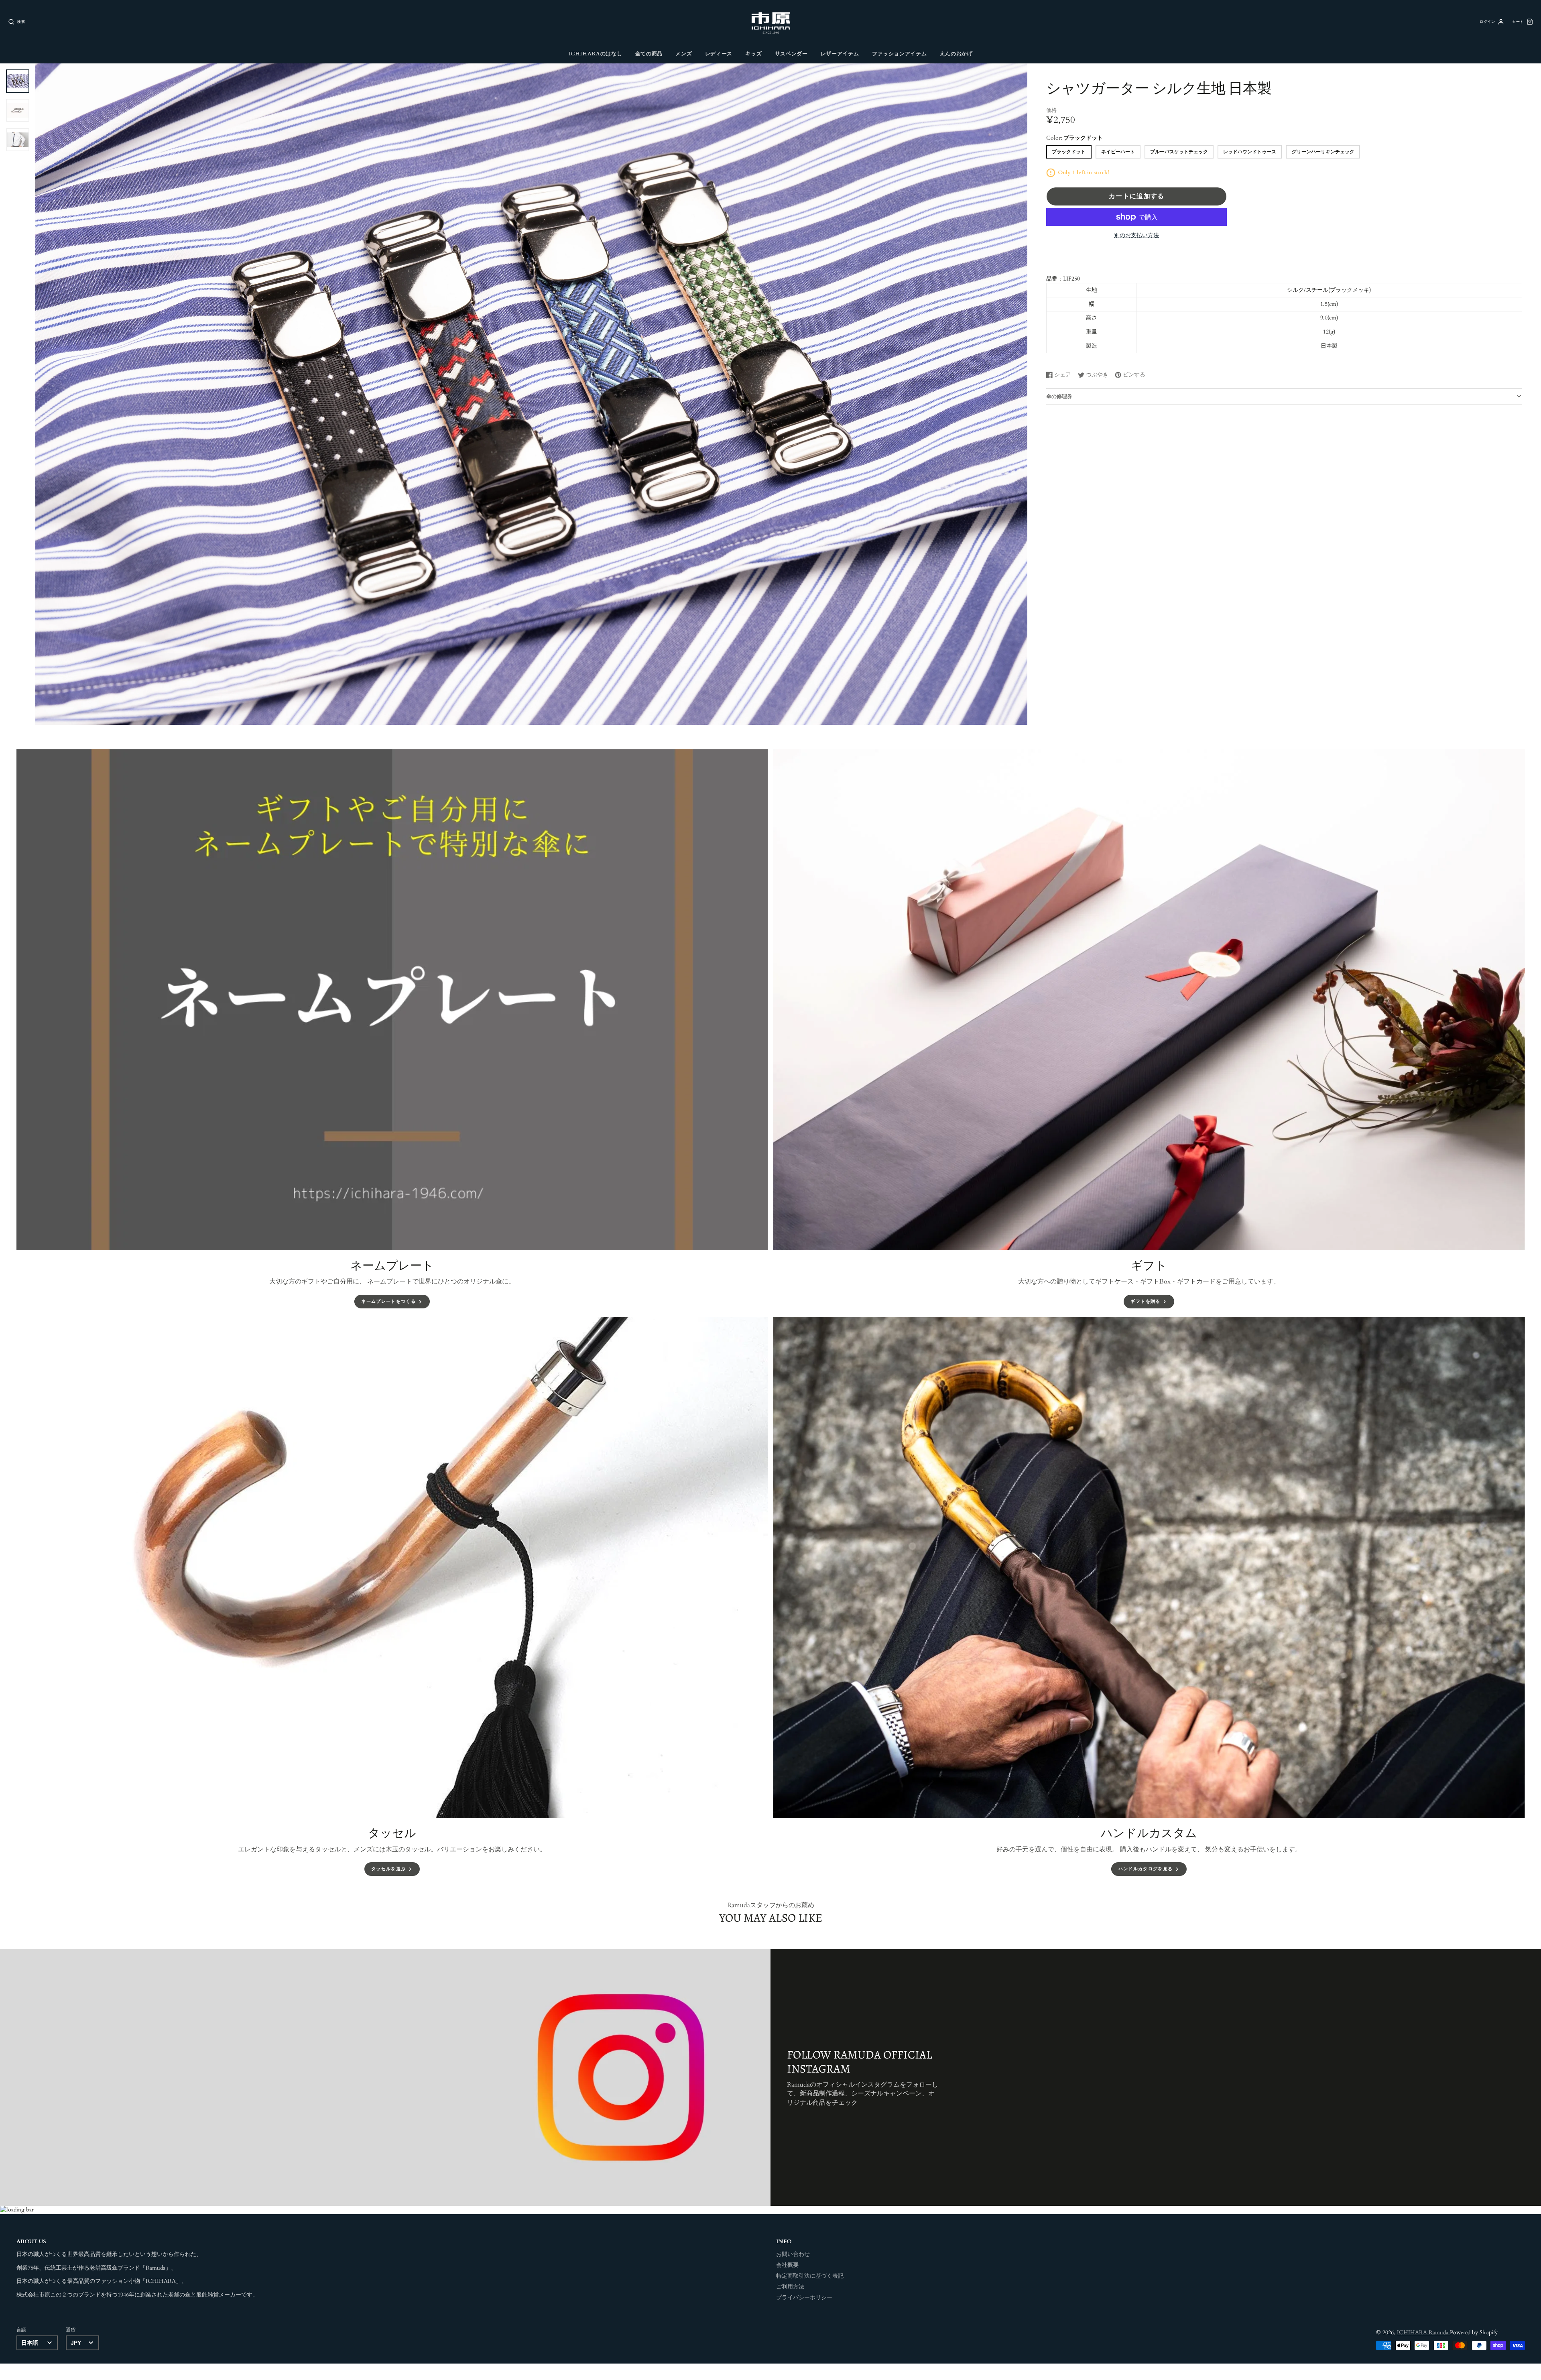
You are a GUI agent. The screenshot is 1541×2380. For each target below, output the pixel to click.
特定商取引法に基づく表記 (810, 2276)
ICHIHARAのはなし (596, 54)
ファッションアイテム (899, 54)
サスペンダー (791, 54)
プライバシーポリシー (804, 2298)
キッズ (753, 54)
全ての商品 (649, 54)
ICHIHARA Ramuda (1423, 2333)
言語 (21, 2330)
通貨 (71, 2330)
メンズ (684, 54)
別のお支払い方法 (1136, 236)
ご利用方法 (790, 2287)
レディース (719, 54)
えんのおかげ (956, 54)
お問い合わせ (793, 2254)
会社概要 (787, 2265)
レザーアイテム (840, 54)
